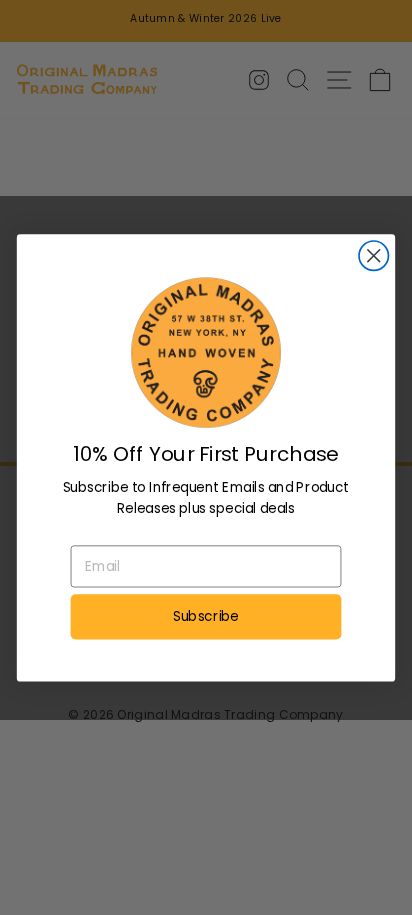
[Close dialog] (373, 255)
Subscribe (206, 615)
